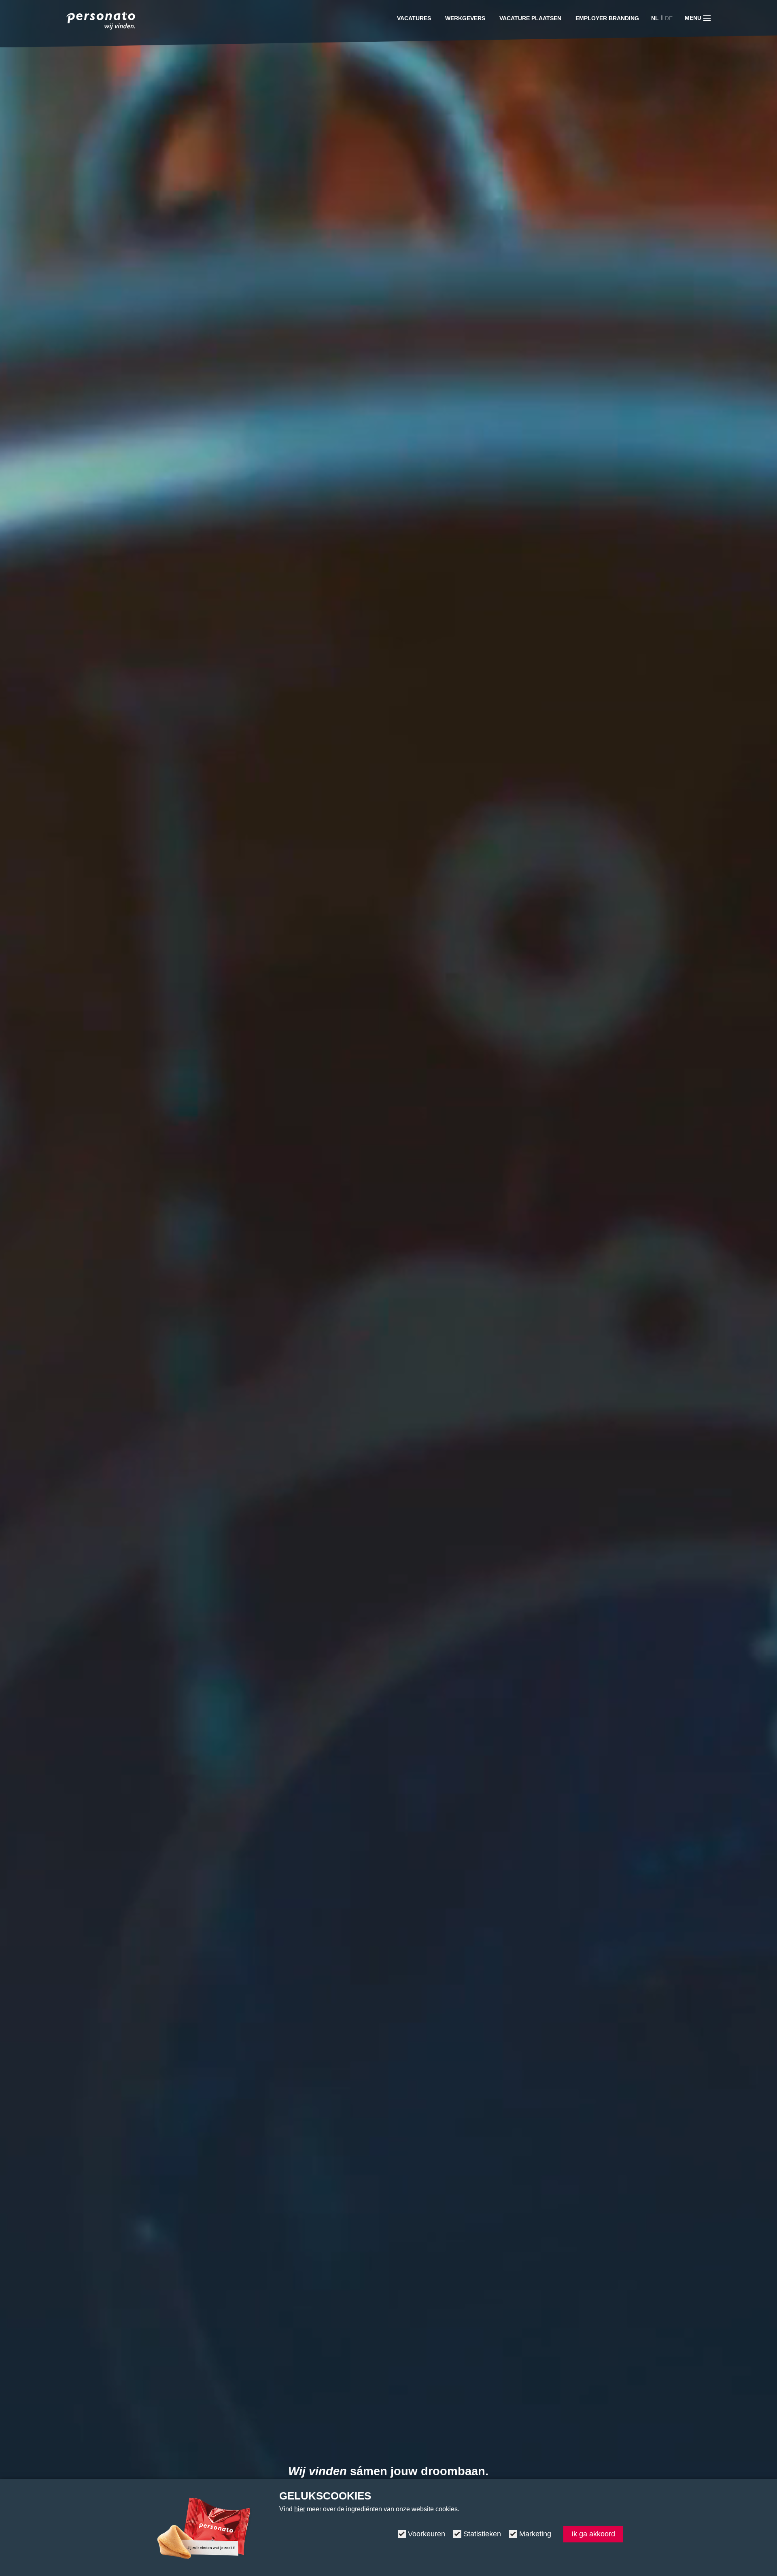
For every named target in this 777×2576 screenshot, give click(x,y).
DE (669, 18)
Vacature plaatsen (530, 18)
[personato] (101, 22)
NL (655, 18)
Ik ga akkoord (593, 2534)
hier (300, 2509)
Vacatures (414, 18)
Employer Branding (607, 18)
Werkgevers (465, 18)
